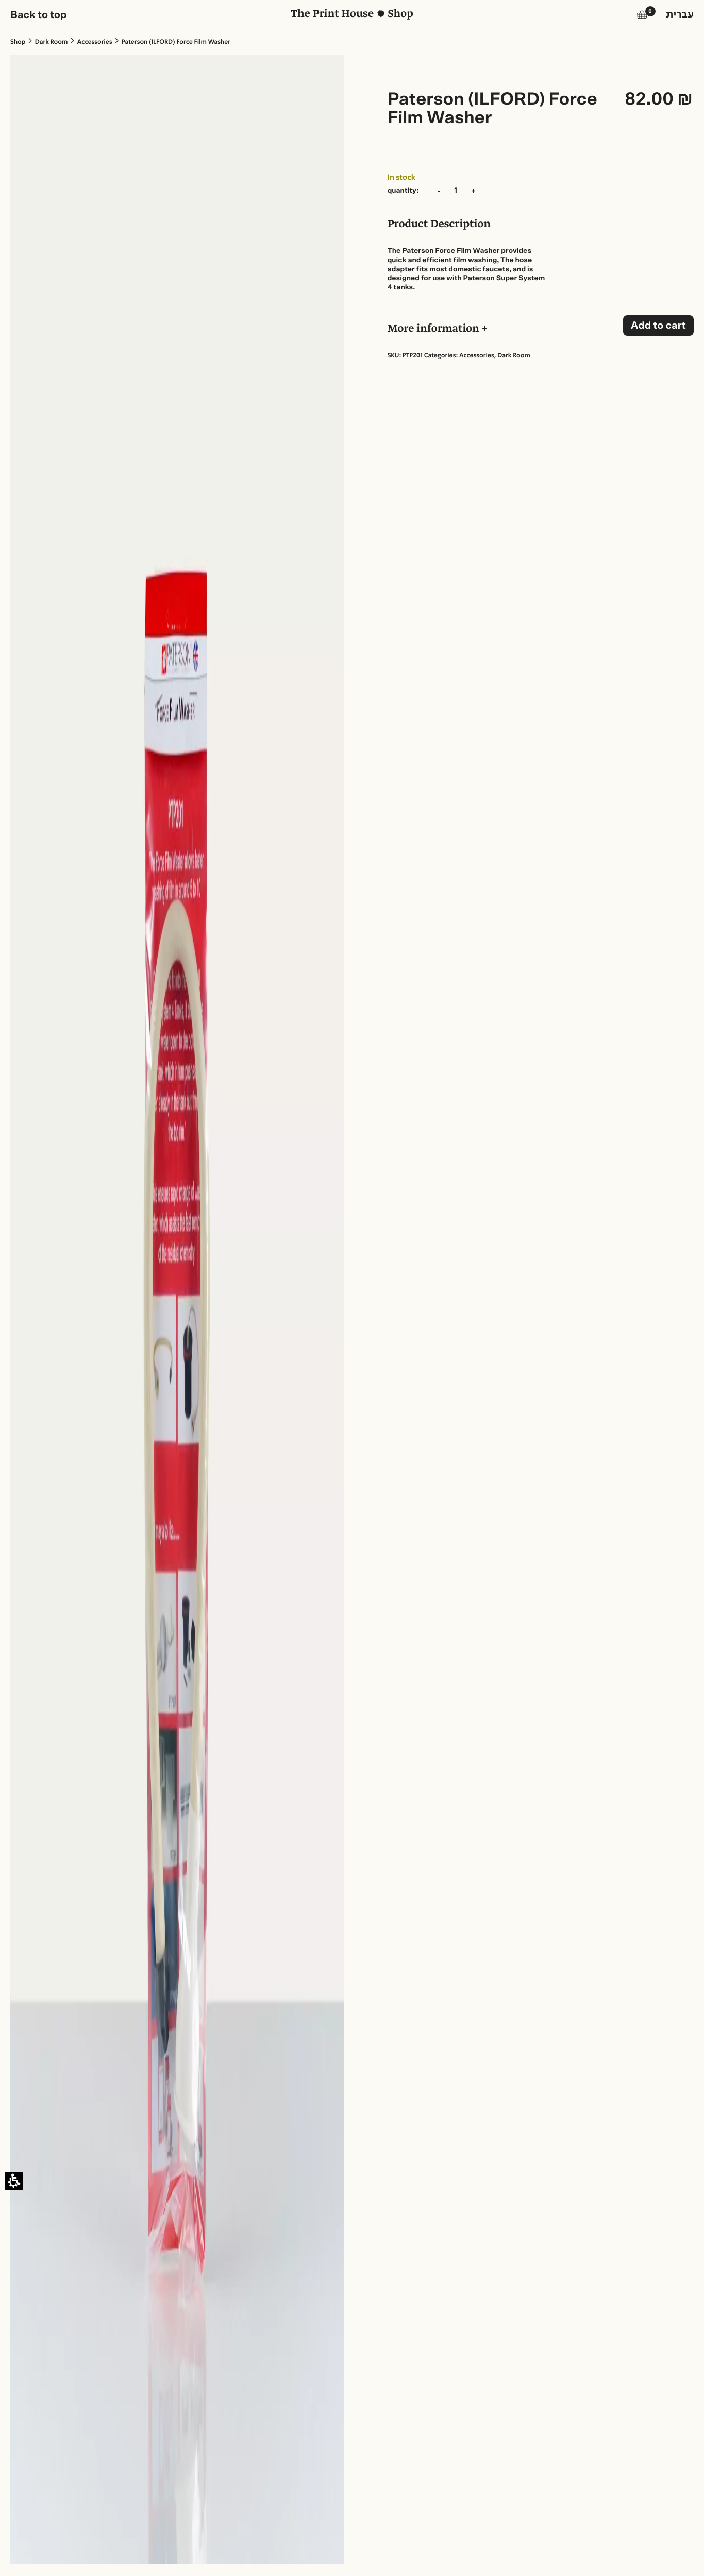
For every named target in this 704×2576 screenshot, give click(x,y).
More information (435, 330)
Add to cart (658, 326)
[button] (642, 16)
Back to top (39, 15)
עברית (680, 15)
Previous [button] (40, 61)
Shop (18, 42)
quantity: (403, 191)
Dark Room (52, 42)
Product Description (439, 225)
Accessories (95, 42)
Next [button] (185, 61)
